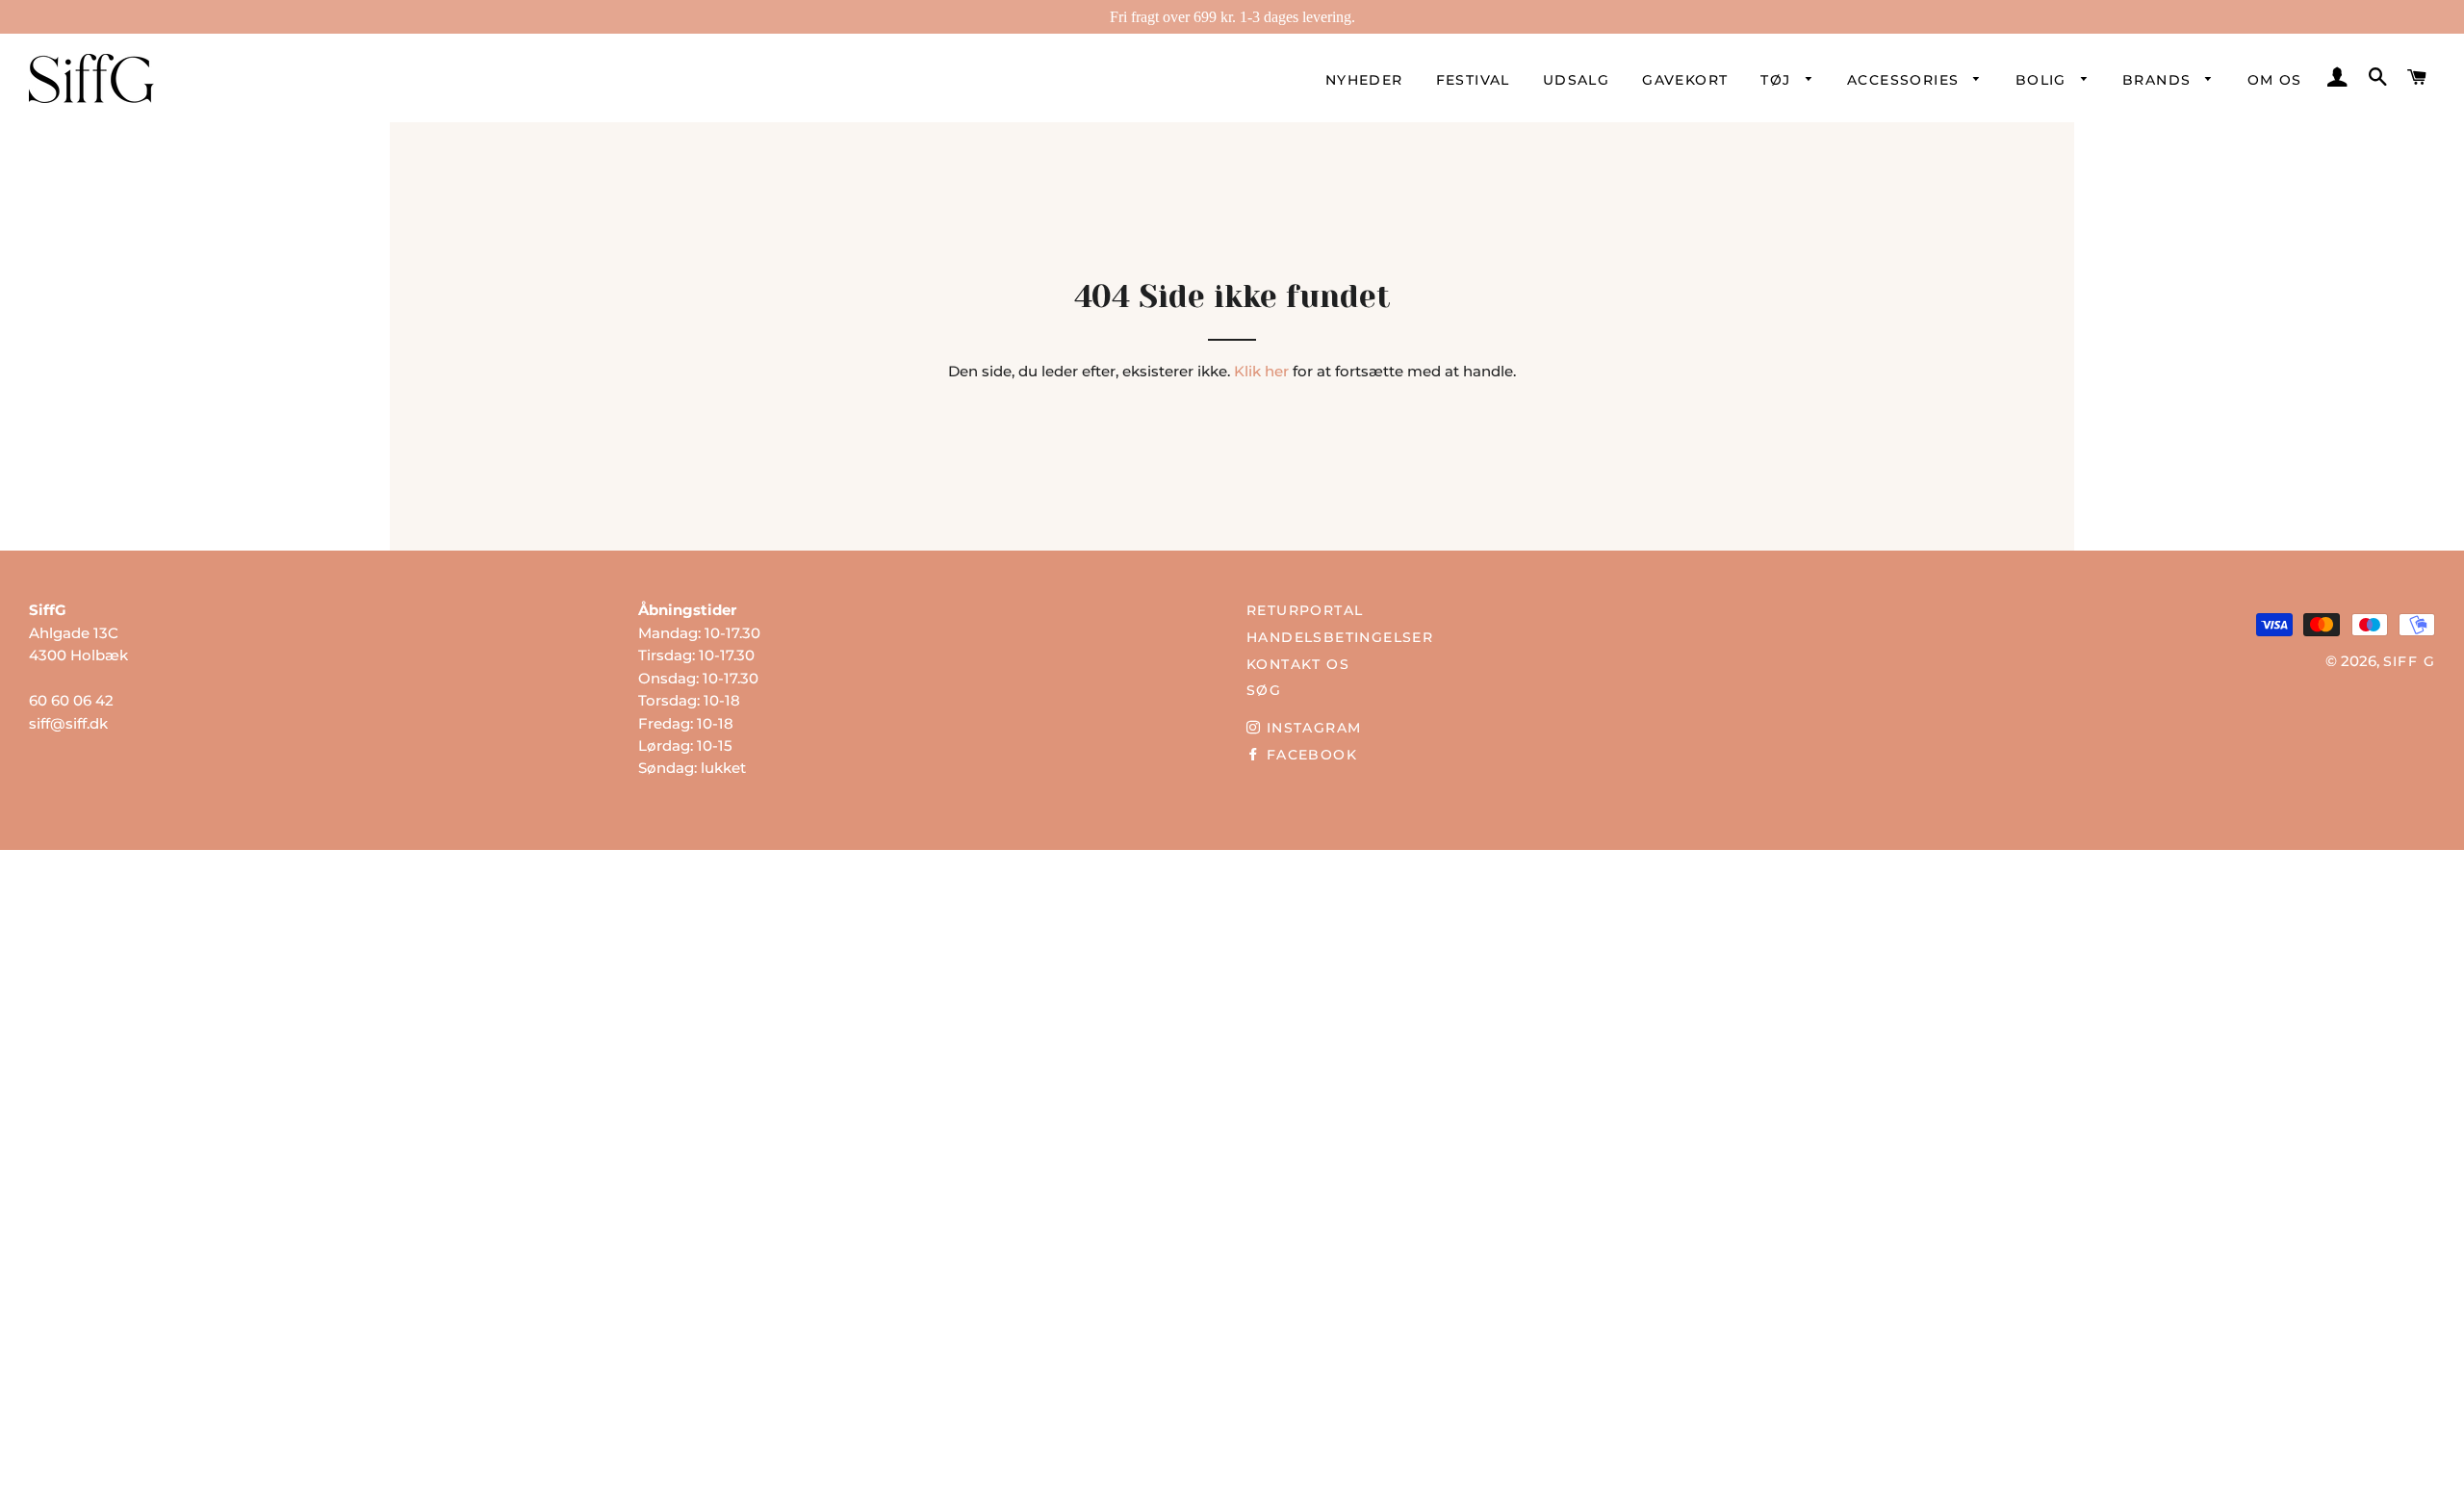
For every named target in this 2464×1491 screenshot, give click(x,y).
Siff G (2409, 661)
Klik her (1261, 371)
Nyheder (1364, 80)
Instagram (1311, 728)
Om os (2275, 80)
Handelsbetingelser (1340, 637)
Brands (2159, 80)
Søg (1264, 690)
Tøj (1778, 80)
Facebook (1309, 755)
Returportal (1305, 610)
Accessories (1906, 80)
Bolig (2043, 80)
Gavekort (1685, 80)
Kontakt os (1298, 664)
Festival (1473, 80)
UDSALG (1576, 80)
